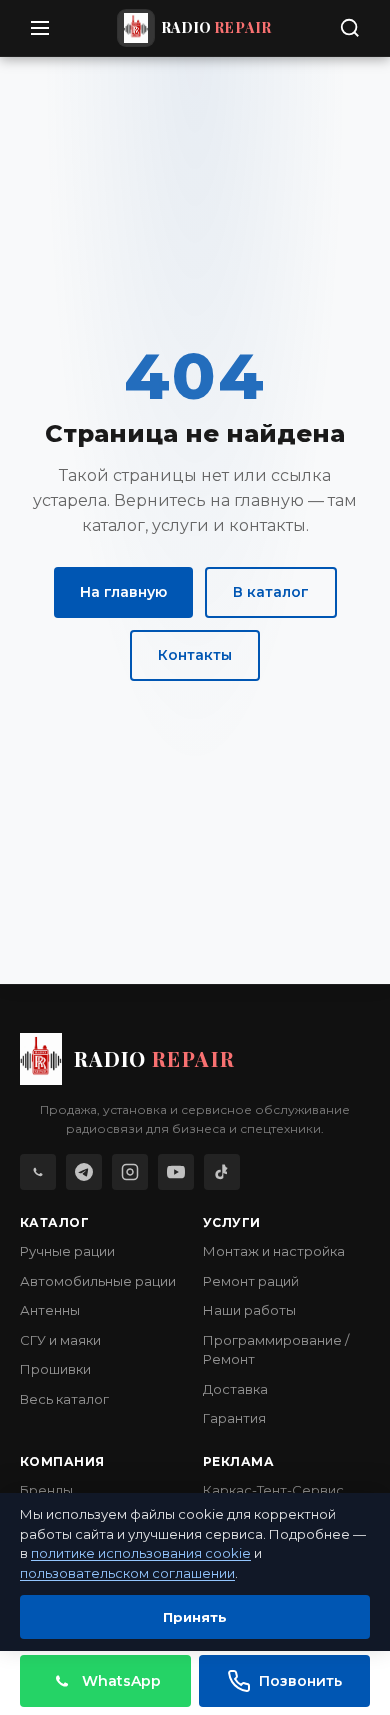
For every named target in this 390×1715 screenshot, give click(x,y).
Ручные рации (67, 1251)
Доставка (235, 1389)
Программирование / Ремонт (276, 1350)
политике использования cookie (141, 1553)
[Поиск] (350, 28)
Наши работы (249, 1310)
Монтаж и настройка (274, 1251)
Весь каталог (64, 1399)
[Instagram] (130, 1172)
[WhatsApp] (38, 1172)
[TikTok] (222, 1172)
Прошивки (55, 1369)
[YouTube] (176, 1172)
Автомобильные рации (98, 1281)
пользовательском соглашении (127, 1573)
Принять (195, 1617)
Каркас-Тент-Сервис (273, 1490)
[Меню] (40, 28)
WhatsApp (121, 1681)
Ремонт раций (251, 1281)
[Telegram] (84, 1172)
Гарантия (234, 1418)
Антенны (50, 1310)
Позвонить (300, 1681)
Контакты (195, 655)
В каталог (271, 592)
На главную (123, 592)
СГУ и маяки (60, 1340)
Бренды (46, 1490)
